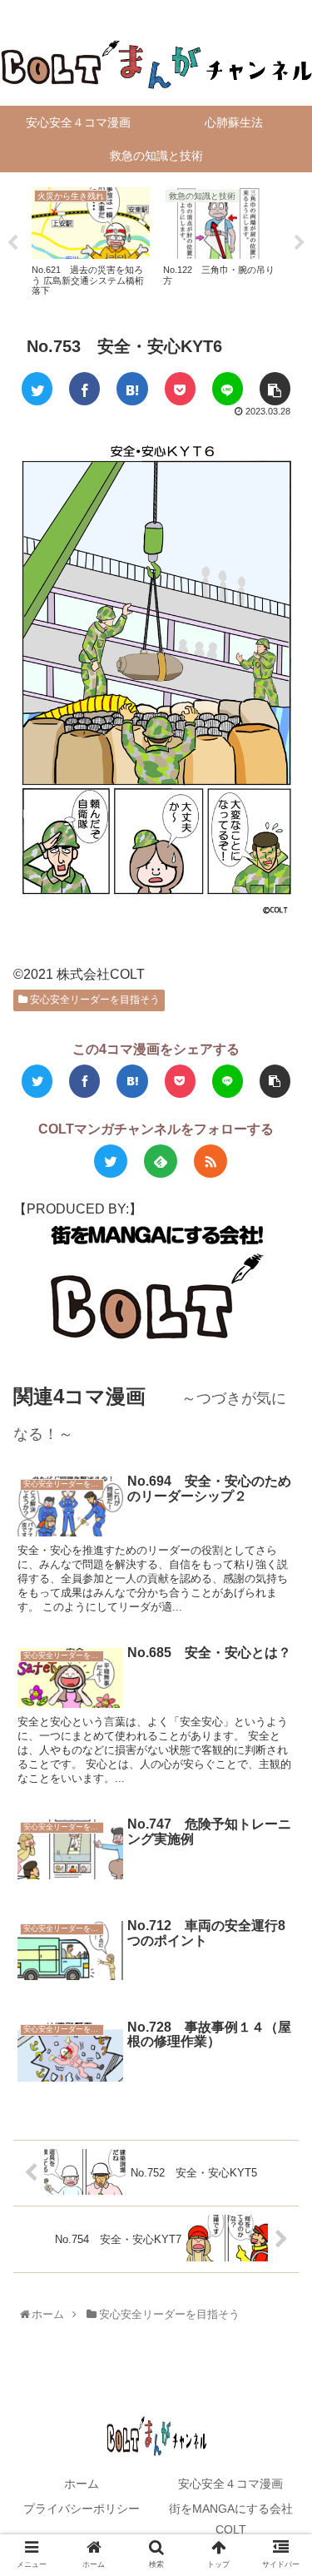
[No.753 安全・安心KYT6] (132, 389)
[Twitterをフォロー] (111, 1161)
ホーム (82, 2484)
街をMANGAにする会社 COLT (236, 2519)
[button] (282, 1808)
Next (300, 243)
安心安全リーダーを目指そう (94, 1000)
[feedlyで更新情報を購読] (161, 1161)
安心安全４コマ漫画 (230, 2484)
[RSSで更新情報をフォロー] (210, 1161)
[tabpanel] (91, 240)
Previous (12, 243)
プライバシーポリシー (82, 2509)
